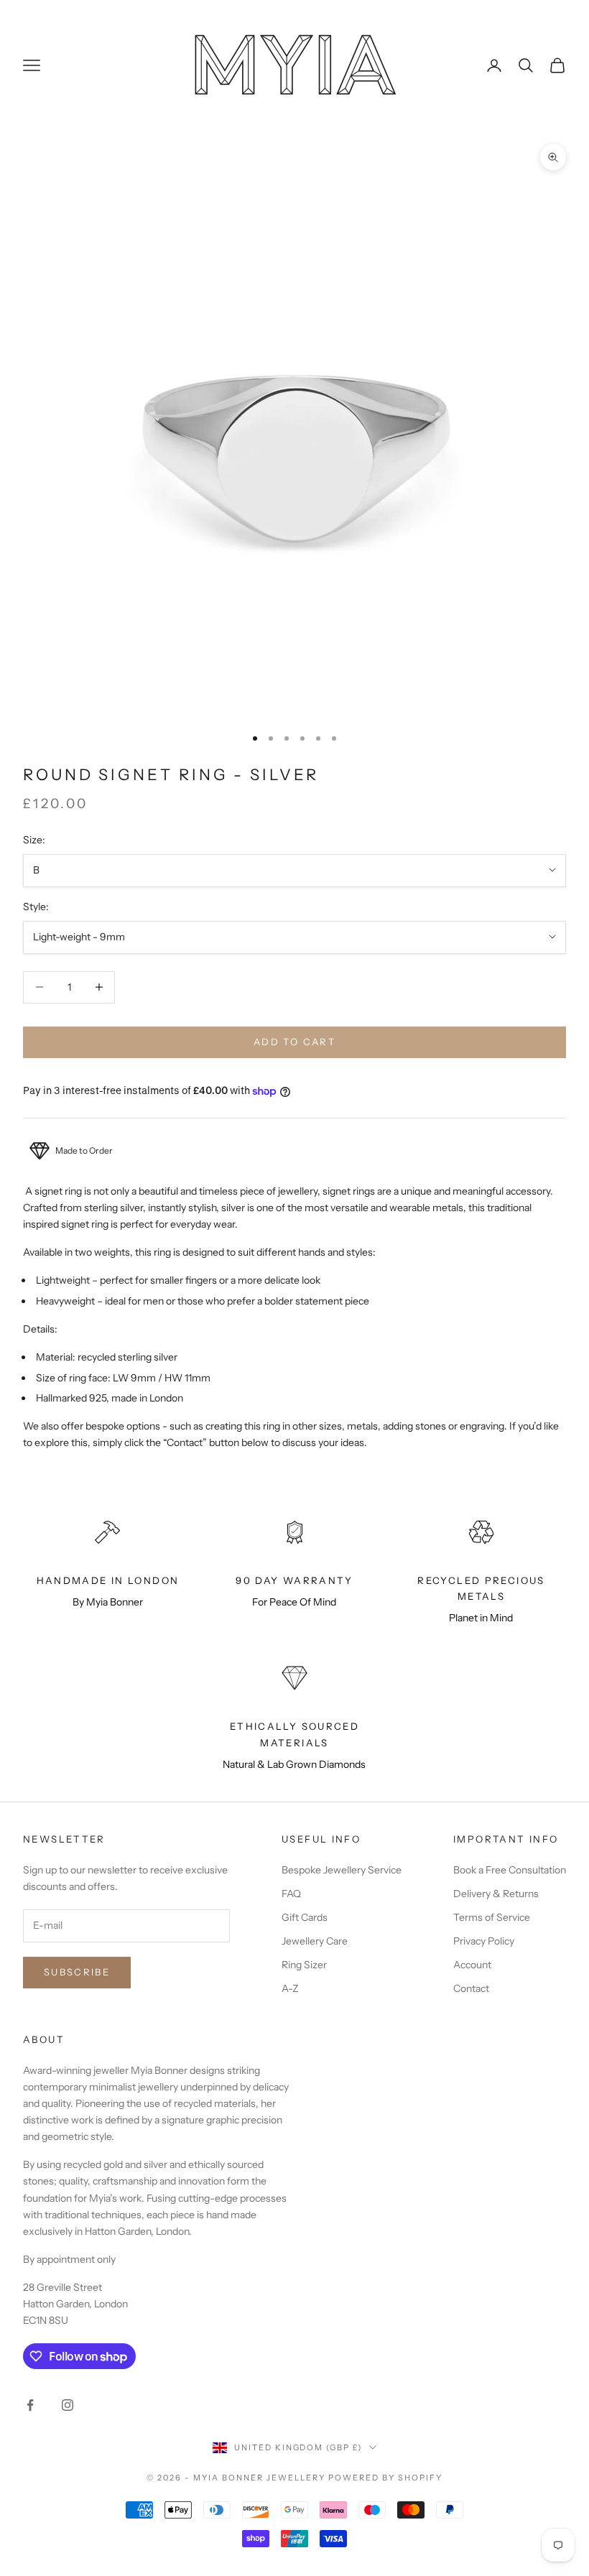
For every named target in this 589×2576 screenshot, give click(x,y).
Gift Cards (305, 1917)
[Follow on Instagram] (68, 2405)
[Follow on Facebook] (30, 2405)
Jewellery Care (315, 1941)
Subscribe (77, 1972)
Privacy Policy (484, 1941)
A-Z (290, 1988)
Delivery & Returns (496, 1894)
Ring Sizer (304, 1965)
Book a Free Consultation (510, 1870)
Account (472, 1965)
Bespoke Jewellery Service (342, 1870)
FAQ (291, 1894)
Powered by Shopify (385, 2478)
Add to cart (294, 1042)
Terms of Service (492, 1917)
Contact (471, 1988)
